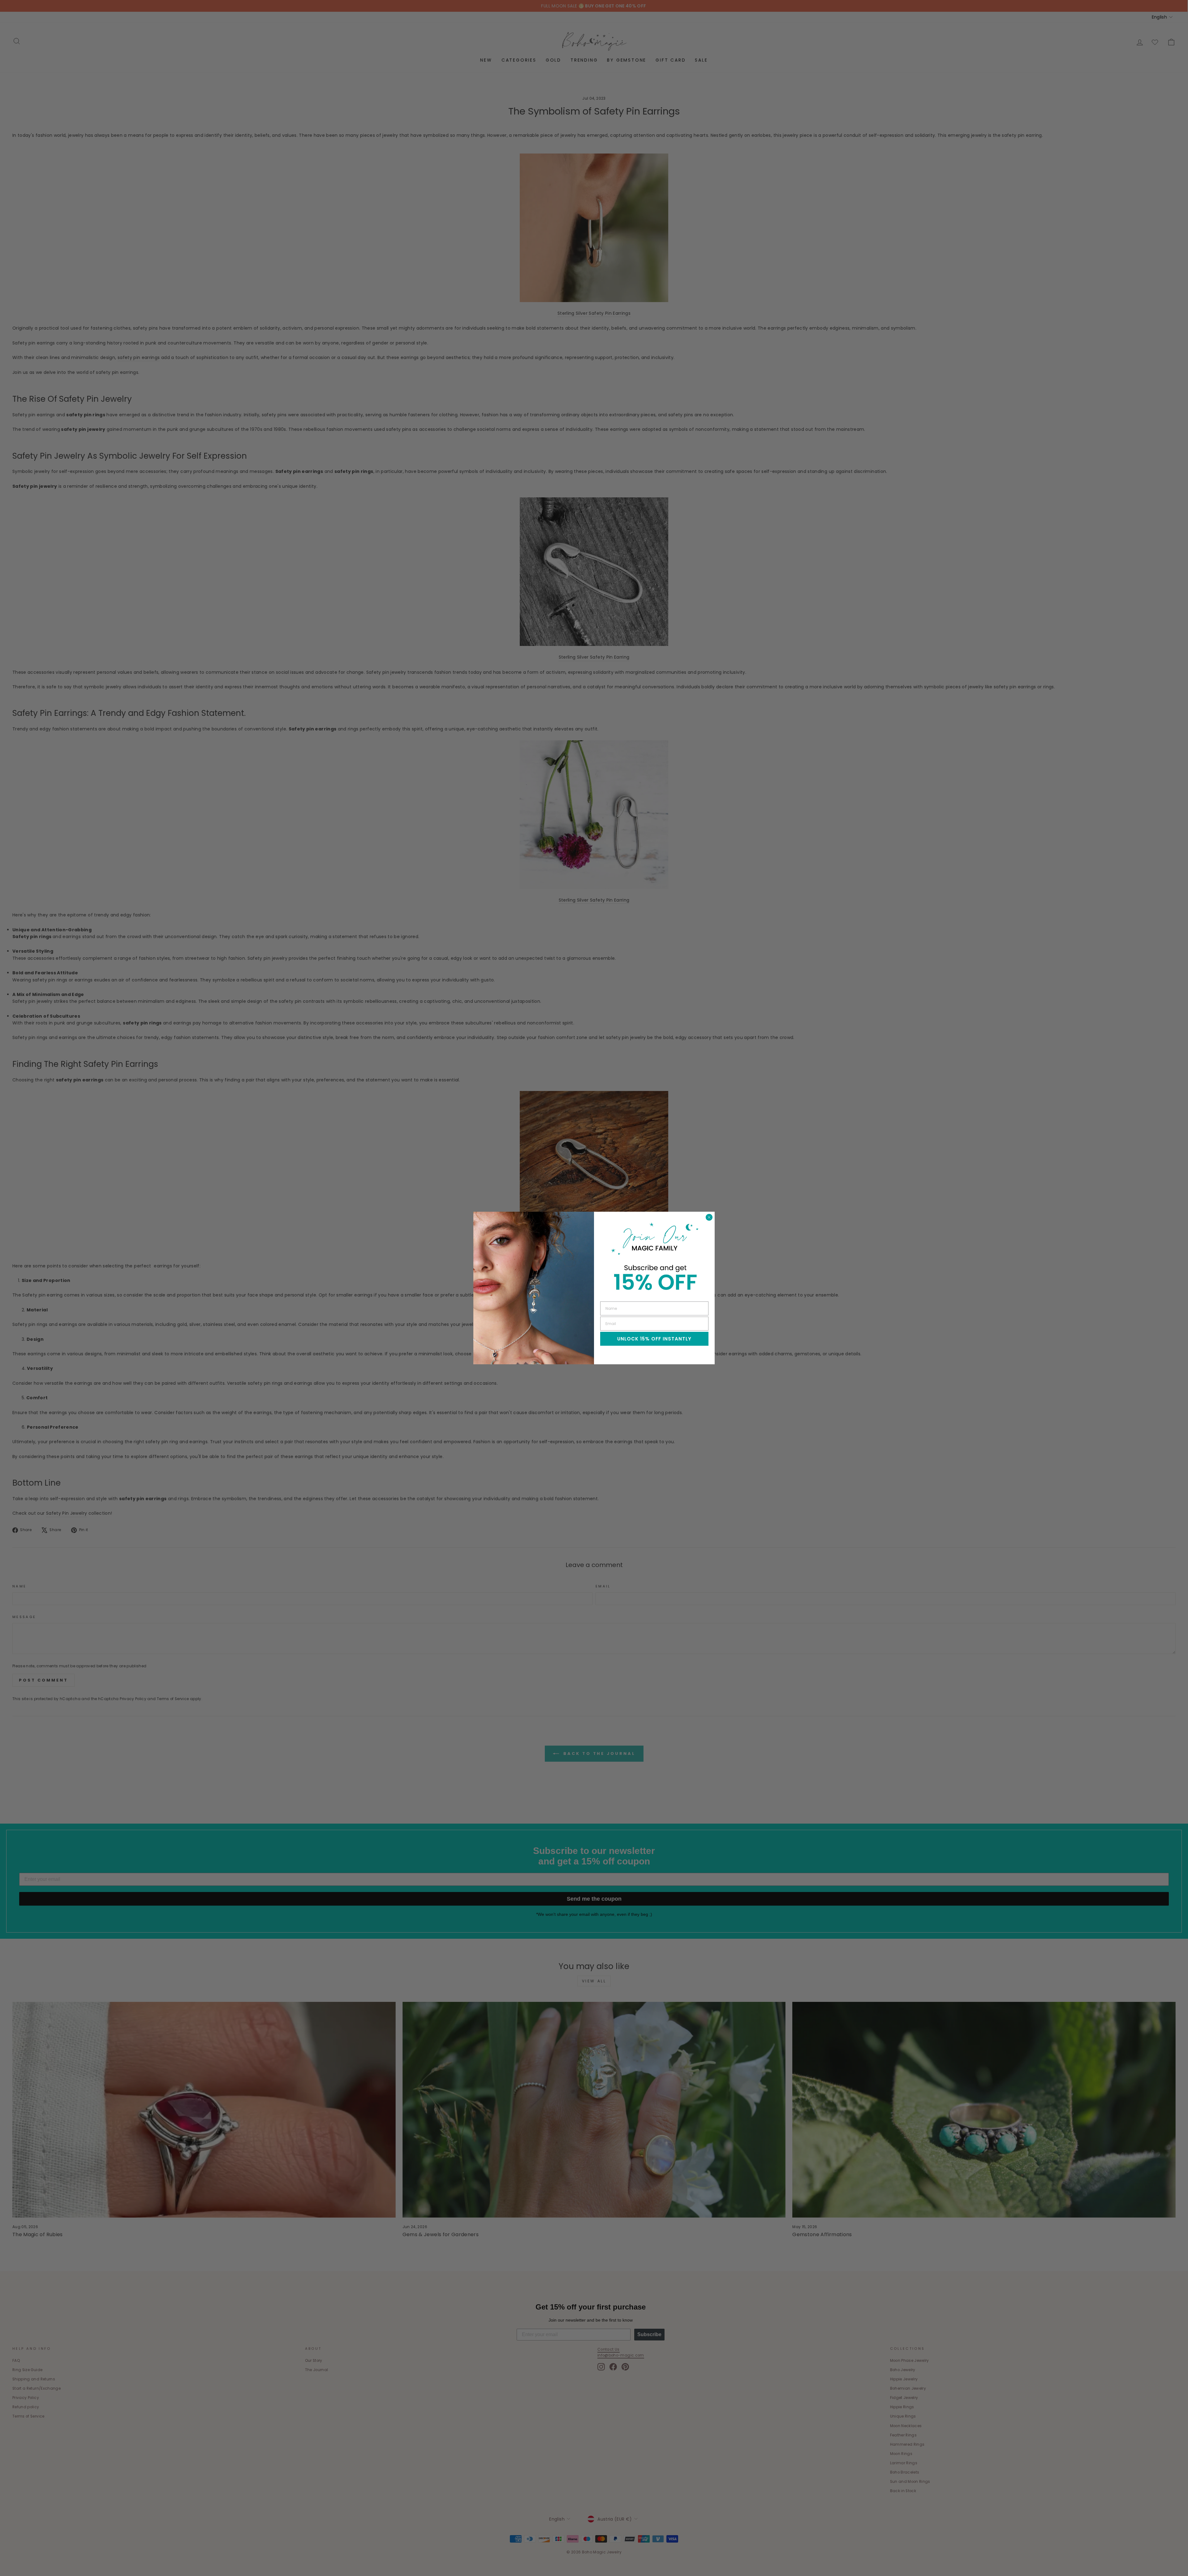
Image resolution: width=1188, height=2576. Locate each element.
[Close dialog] (709, 1217)
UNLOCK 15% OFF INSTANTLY (654, 1339)
